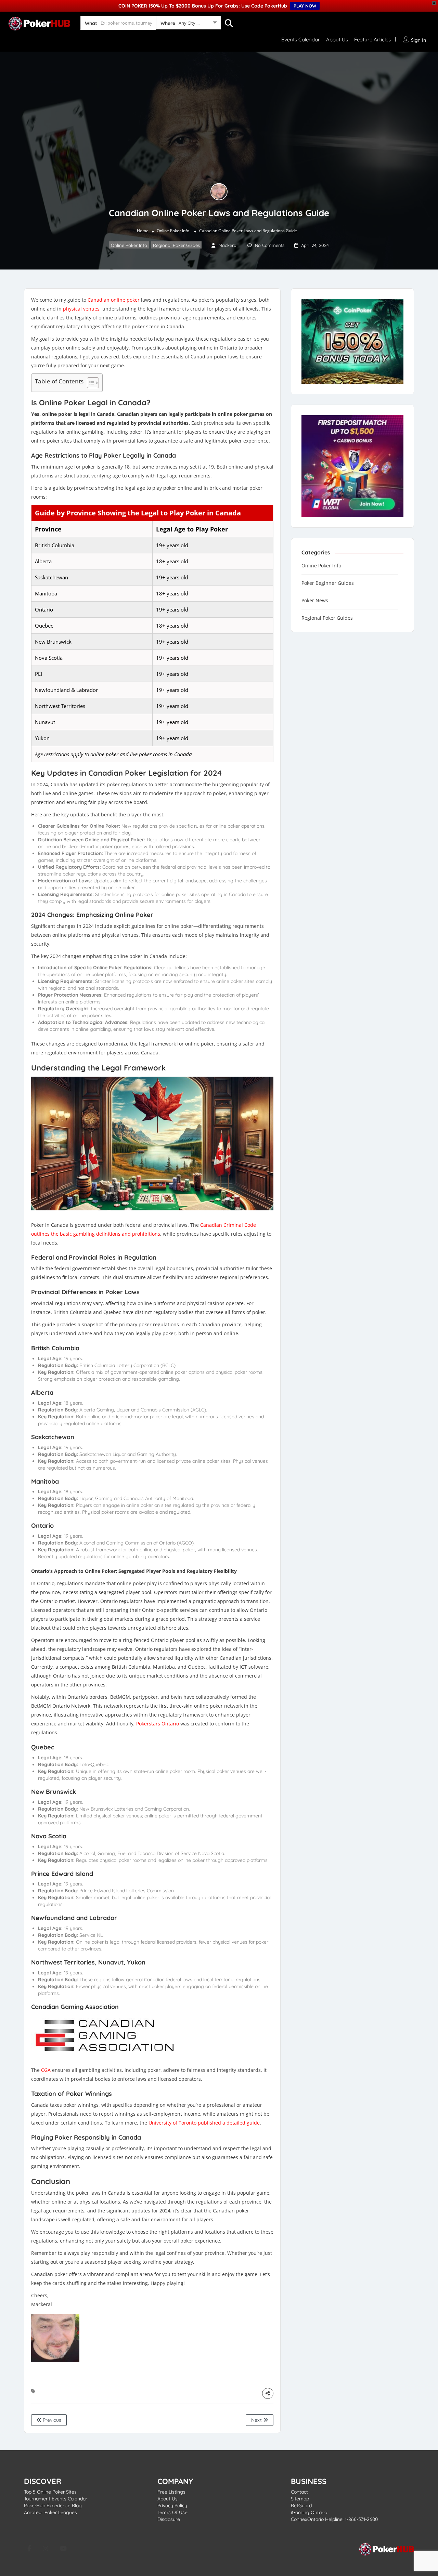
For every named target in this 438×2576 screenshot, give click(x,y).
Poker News (315, 600)
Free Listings (171, 2492)
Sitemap (300, 2499)
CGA (46, 2070)
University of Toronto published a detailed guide (204, 2123)
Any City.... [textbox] (189, 23)
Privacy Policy (172, 2506)
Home (143, 231)
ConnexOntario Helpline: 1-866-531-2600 (334, 2519)
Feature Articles (372, 40)
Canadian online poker (114, 300)
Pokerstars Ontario (158, 1724)
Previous (51, 2420)
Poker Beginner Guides (328, 583)
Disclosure (169, 2519)
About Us (337, 40)
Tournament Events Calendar (56, 2499)
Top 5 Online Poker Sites (50, 2492)
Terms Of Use (172, 2512)
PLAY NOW (305, 6)
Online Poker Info (173, 231)
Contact (299, 2492)
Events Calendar (301, 40)
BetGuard (301, 2506)
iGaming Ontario (309, 2512)
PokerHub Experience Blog (53, 2506)
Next (257, 2420)
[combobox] (188, 24)
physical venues (81, 309)
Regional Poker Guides (176, 245)
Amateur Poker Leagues (50, 2512)
